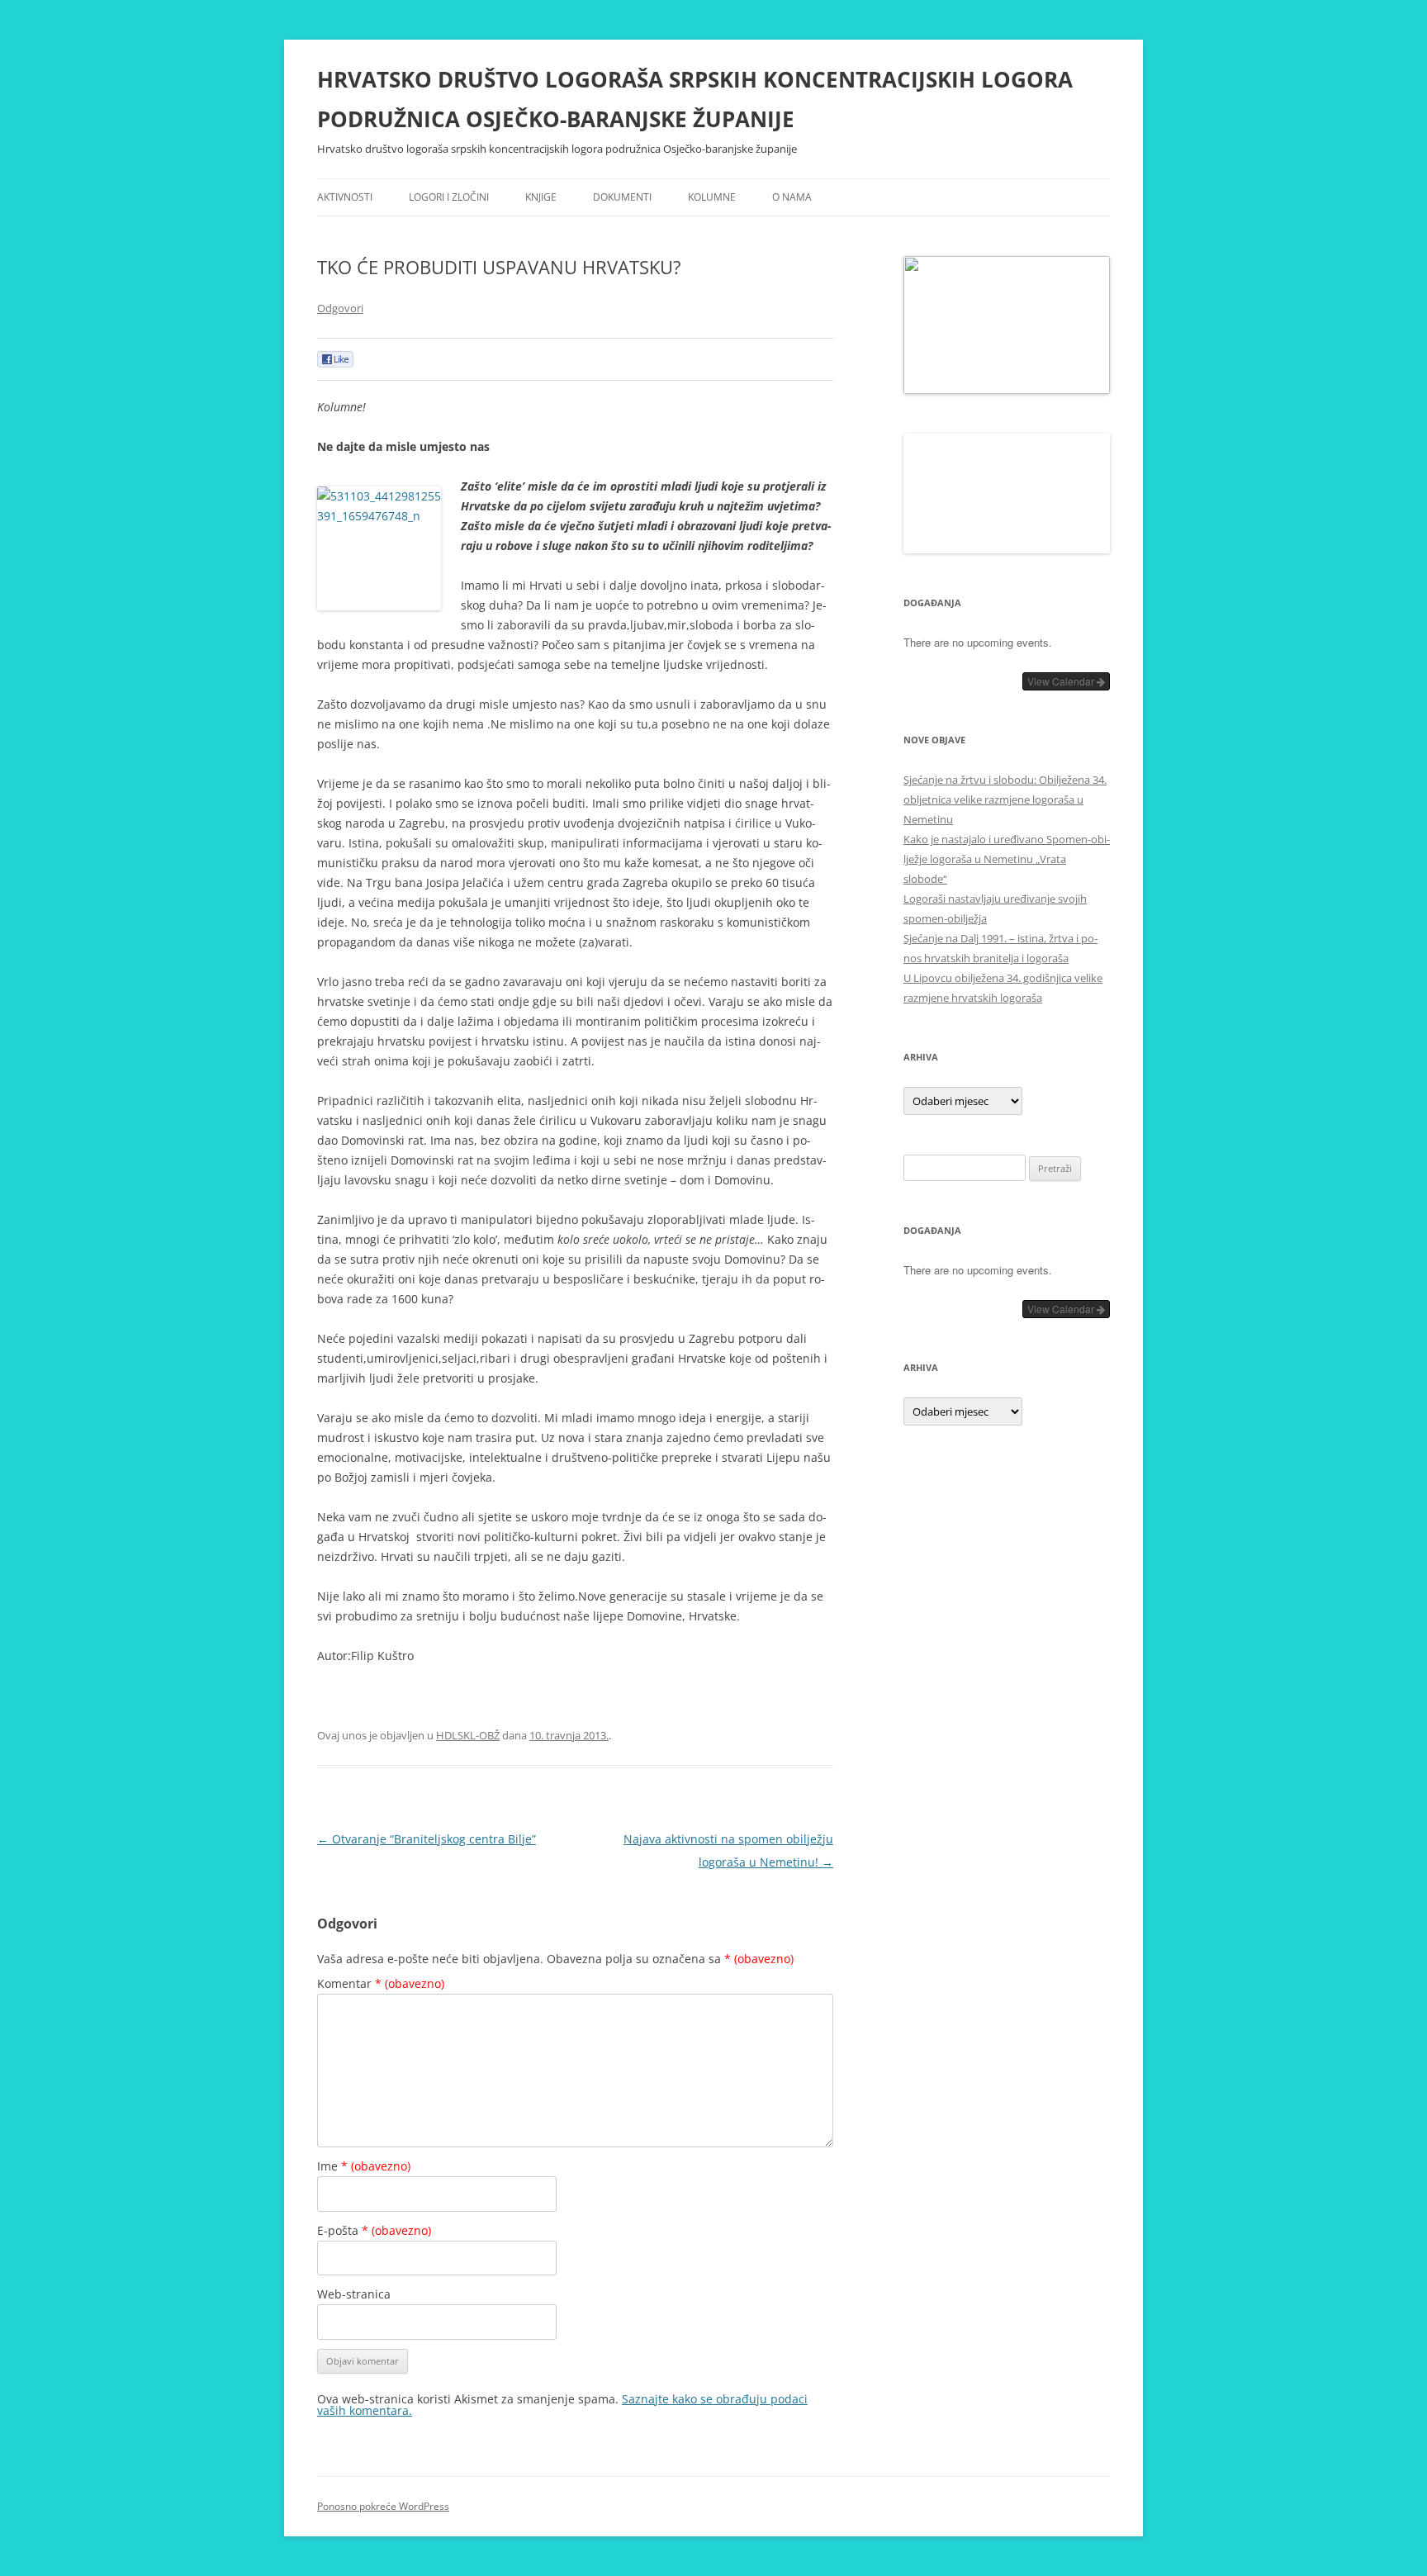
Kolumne (712, 197)
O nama (792, 197)
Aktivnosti (345, 197)
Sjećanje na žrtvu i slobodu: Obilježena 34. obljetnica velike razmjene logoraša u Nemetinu (1005, 1919)
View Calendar (1062, 1800)
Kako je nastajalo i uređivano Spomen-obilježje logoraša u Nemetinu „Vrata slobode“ (1007, 1978)
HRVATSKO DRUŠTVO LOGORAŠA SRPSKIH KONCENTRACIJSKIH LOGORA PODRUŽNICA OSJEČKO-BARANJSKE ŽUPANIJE (695, 99)
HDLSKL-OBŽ (468, 1735)
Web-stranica (354, 2294)
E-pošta (374, 2230)
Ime (364, 2166)
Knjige (541, 197)
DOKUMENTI (622, 197)
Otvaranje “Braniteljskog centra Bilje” (427, 1839)
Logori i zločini (449, 197)
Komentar (381, 1983)
